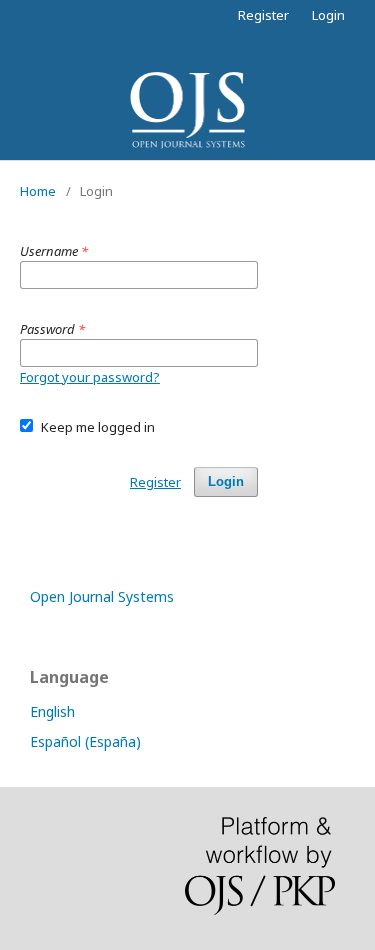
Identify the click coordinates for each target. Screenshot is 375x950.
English (52, 711)
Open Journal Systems (102, 596)
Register (263, 15)
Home (38, 191)
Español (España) (85, 741)
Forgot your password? (90, 377)
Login (328, 15)
